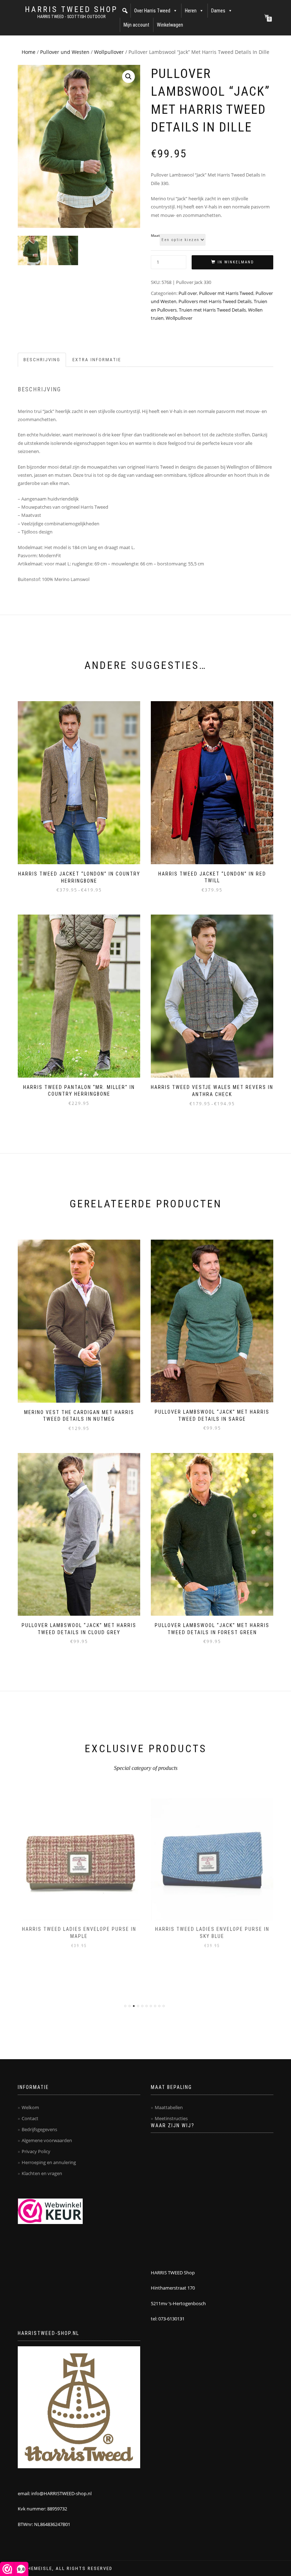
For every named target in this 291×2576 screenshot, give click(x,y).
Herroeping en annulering (49, 2162)
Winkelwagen (170, 25)
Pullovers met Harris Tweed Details (215, 301)
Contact (30, 2118)
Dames (218, 11)
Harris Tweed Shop (71, 10)
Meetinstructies (171, 2118)
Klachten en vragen (42, 2173)
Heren (191, 11)
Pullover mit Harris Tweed (226, 293)
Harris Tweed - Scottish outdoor (71, 17)
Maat (155, 236)
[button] (125, 11)
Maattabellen (169, 2107)
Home (29, 52)
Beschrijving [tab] (42, 360)
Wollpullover (109, 52)
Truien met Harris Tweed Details (212, 310)
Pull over (188, 293)
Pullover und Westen (65, 52)
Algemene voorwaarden (47, 2140)
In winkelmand (236, 262)
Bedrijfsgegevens (39, 2129)
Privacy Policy (36, 2151)
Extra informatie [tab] (97, 360)
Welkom (30, 2107)
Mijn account (136, 25)
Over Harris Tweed (152, 11)
